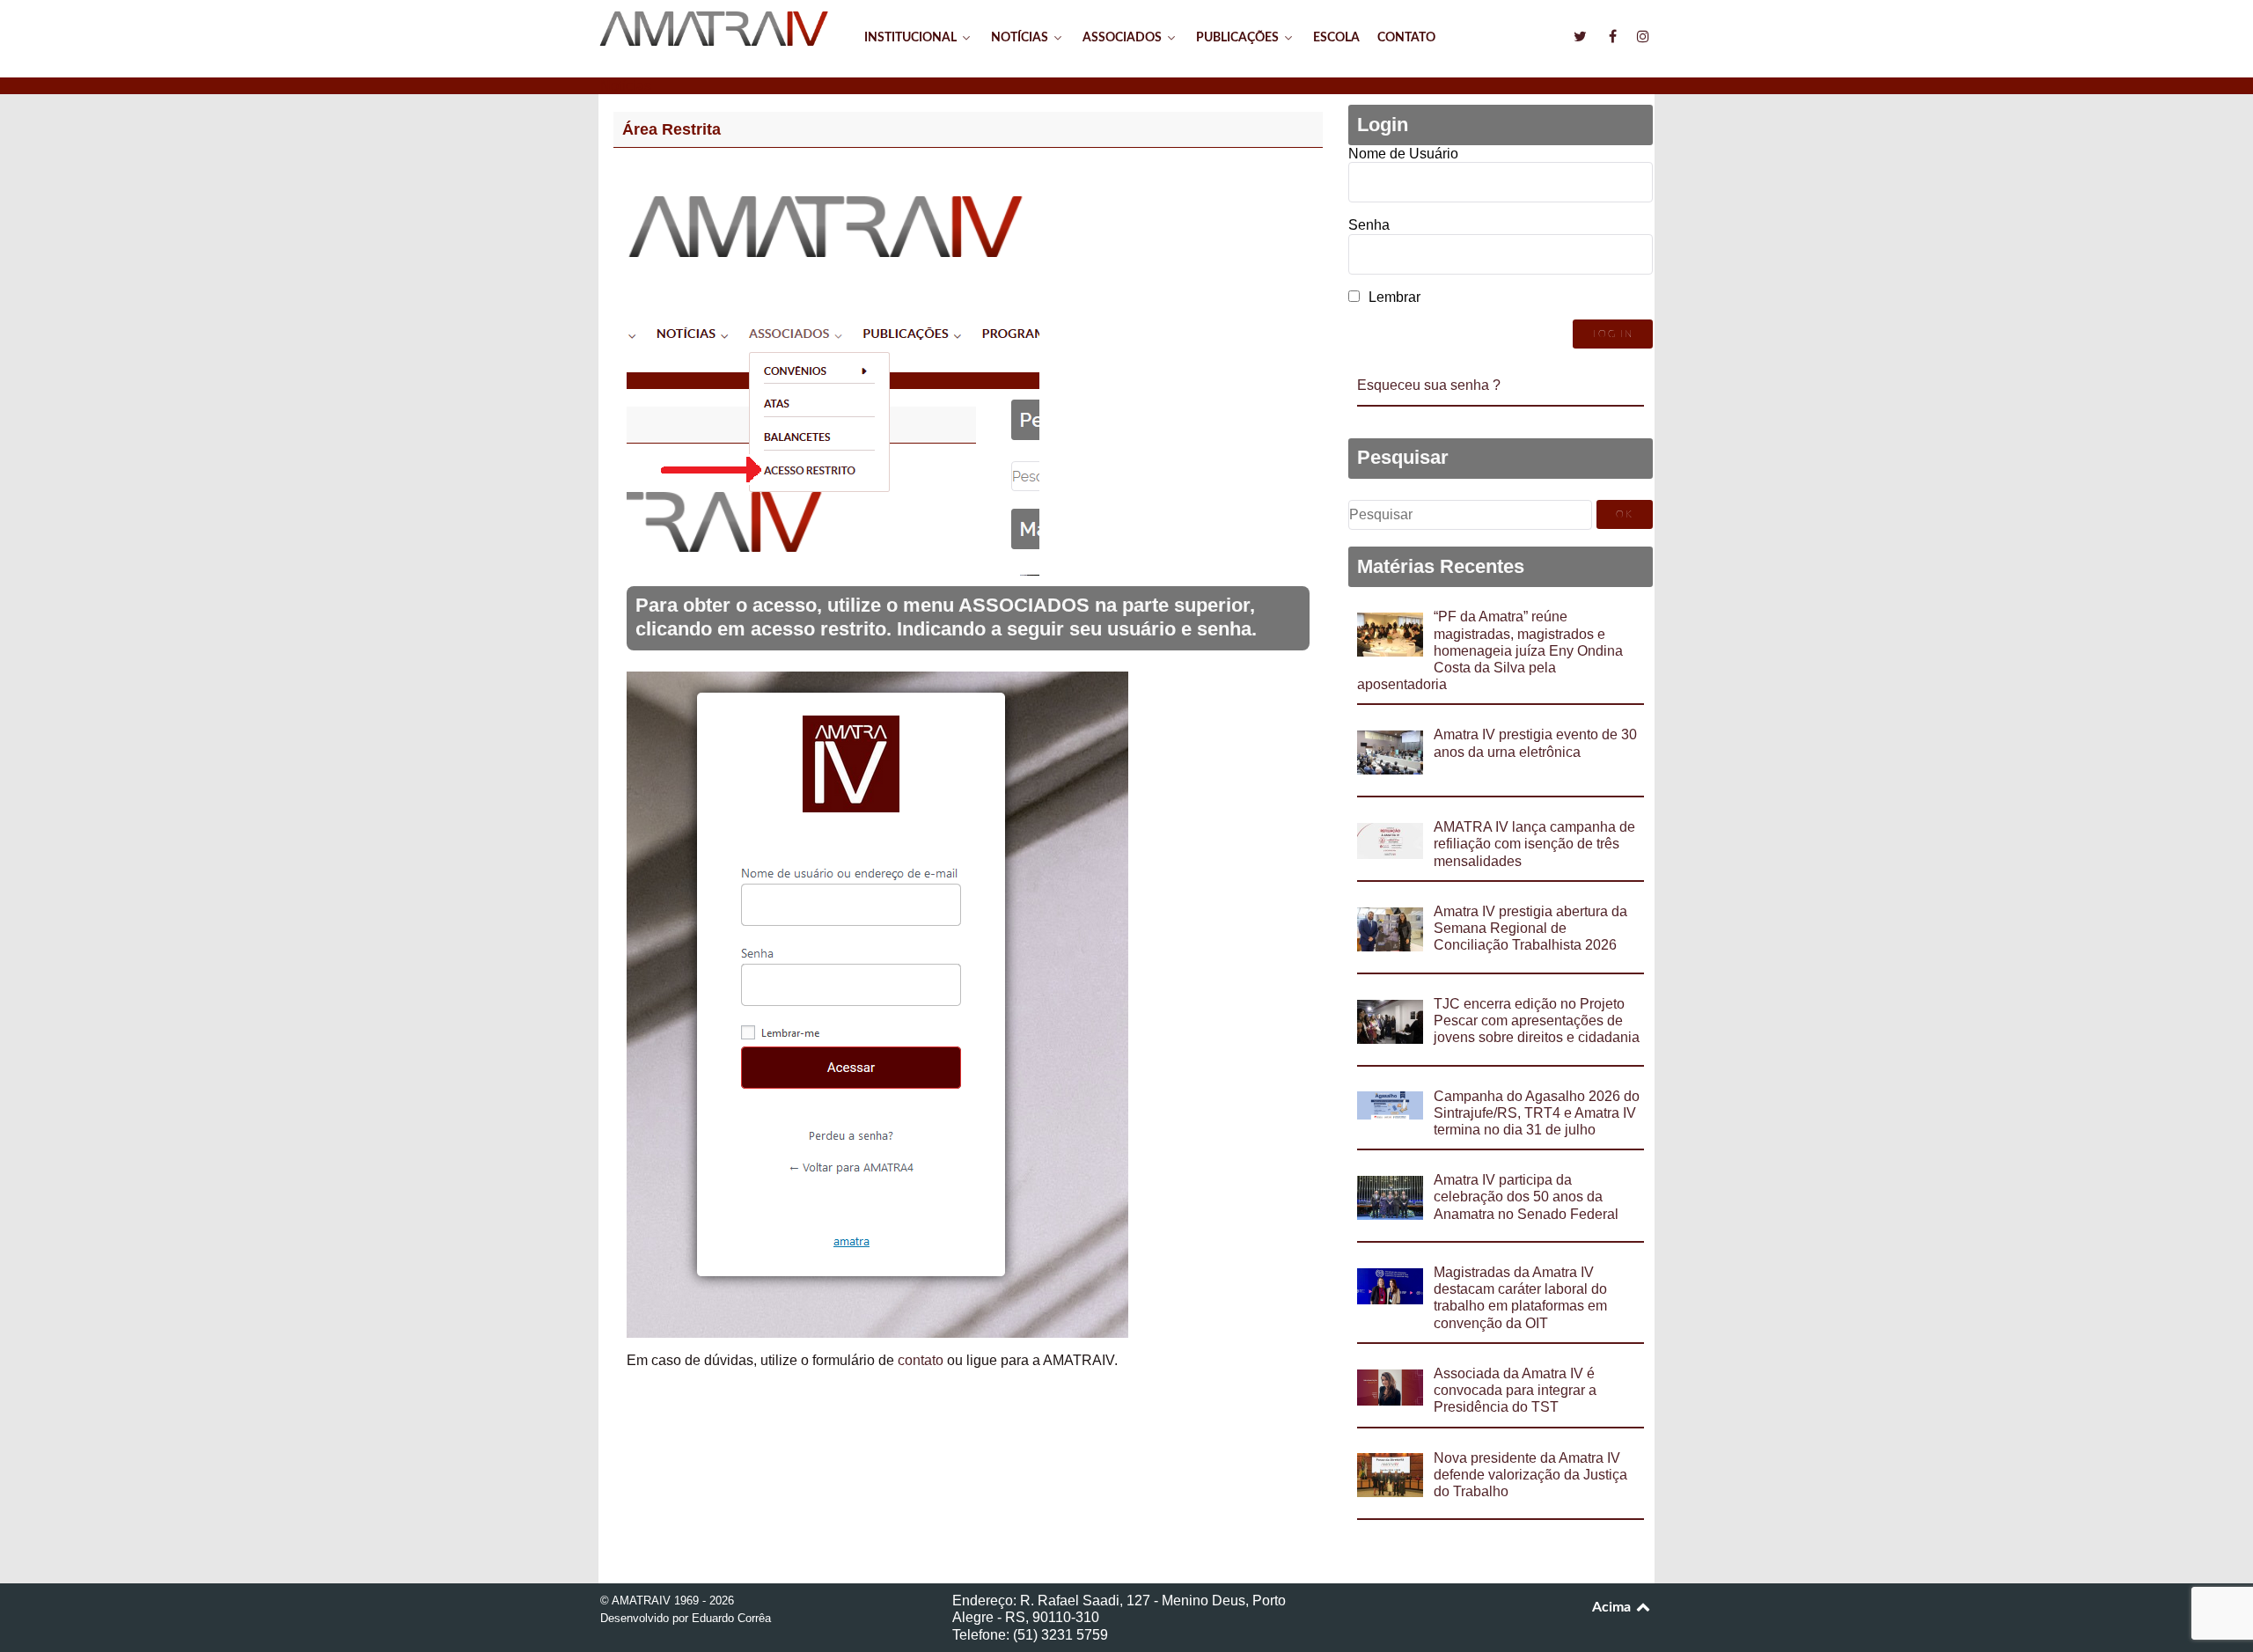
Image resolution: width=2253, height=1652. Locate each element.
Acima (1613, 1607)
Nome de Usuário (1403, 154)
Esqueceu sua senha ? (1429, 385)
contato (921, 1360)
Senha (1369, 225)
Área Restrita (671, 129)
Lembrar (1394, 297)
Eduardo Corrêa (731, 1618)
